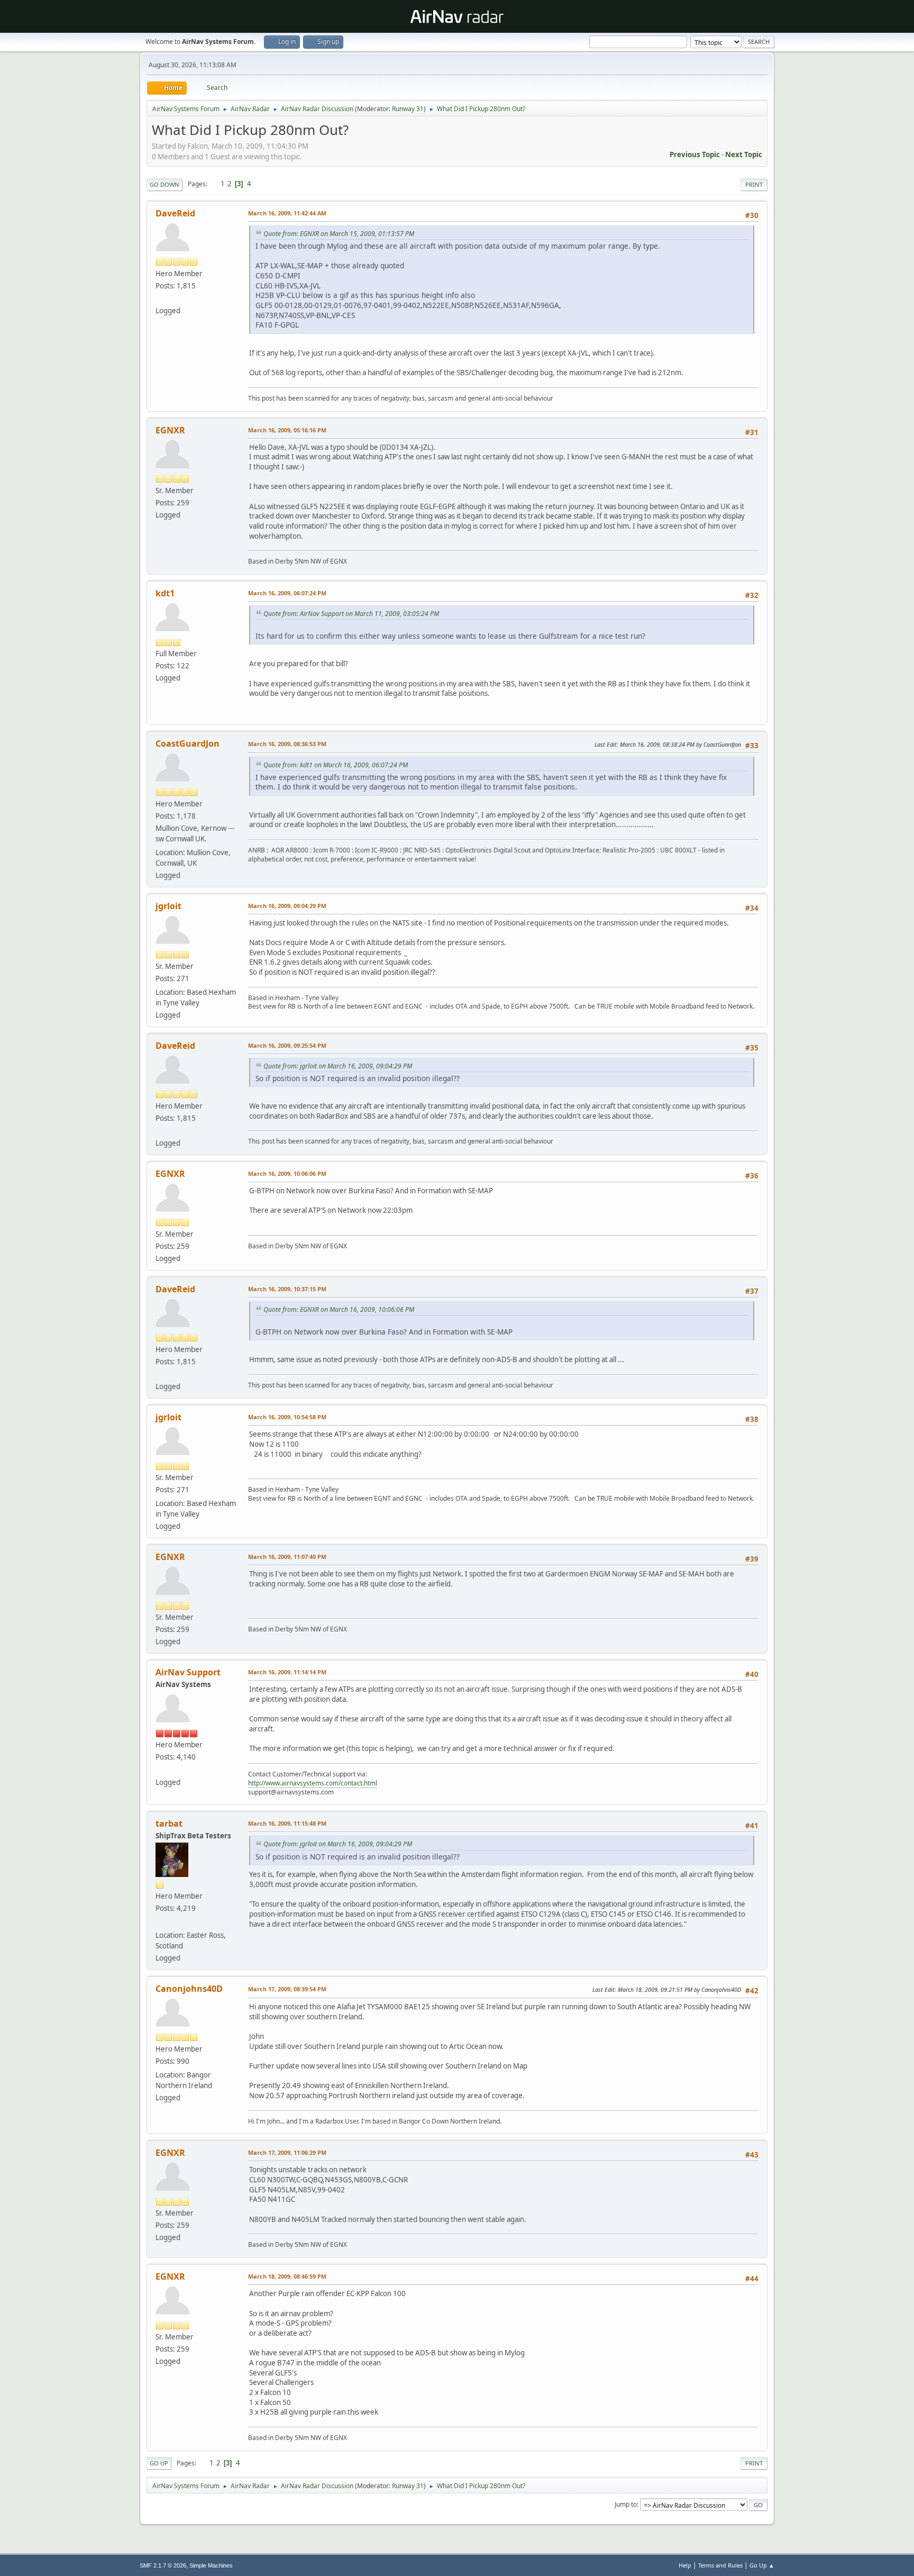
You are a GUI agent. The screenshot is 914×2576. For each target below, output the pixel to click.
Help (685, 2565)
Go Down (164, 184)
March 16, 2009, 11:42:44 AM (287, 213)
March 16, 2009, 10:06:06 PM (287, 1173)
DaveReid (175, 213)
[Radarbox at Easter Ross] (160, 1922)
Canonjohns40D (189, 1989)
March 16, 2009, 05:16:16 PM (287, 430)
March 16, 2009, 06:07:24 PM (287, 593)
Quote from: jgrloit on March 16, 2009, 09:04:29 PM (338, 1066)
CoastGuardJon (188, 743)
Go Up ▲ (762, 2565)
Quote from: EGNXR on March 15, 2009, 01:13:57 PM (339, 234)
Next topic (744, 155)
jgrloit (168, 906)
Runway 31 (408, 109)
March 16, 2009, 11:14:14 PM (287, 1672)
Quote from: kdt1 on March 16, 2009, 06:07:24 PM (336, 765)
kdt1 (165, 593)
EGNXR (170, 430)
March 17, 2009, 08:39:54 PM (287, 1989)
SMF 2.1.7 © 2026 (163, 2565)
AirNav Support (188, 1672)
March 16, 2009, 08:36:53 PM (287, 744)
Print (754, 184)
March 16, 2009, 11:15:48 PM (287, 1823)
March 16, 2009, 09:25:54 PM (287, 1045)
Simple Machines (211, 2565)
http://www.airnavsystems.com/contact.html (313, 1783)
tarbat (169, 1824)
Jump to (626, 2504)
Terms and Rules (720, 2565)
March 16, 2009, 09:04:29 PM (287, 906)
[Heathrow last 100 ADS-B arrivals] (160, 298)
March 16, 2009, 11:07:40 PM (287, 1557)
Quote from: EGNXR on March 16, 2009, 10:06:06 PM (339, 1309)
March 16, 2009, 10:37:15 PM (287, 1289)
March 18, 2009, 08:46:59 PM (287, 2276)
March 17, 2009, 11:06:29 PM (287, 2152)
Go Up (159, 2463)
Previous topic (695, 155)
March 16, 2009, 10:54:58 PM (287, 1417)
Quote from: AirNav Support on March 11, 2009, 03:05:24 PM (351, 614)
